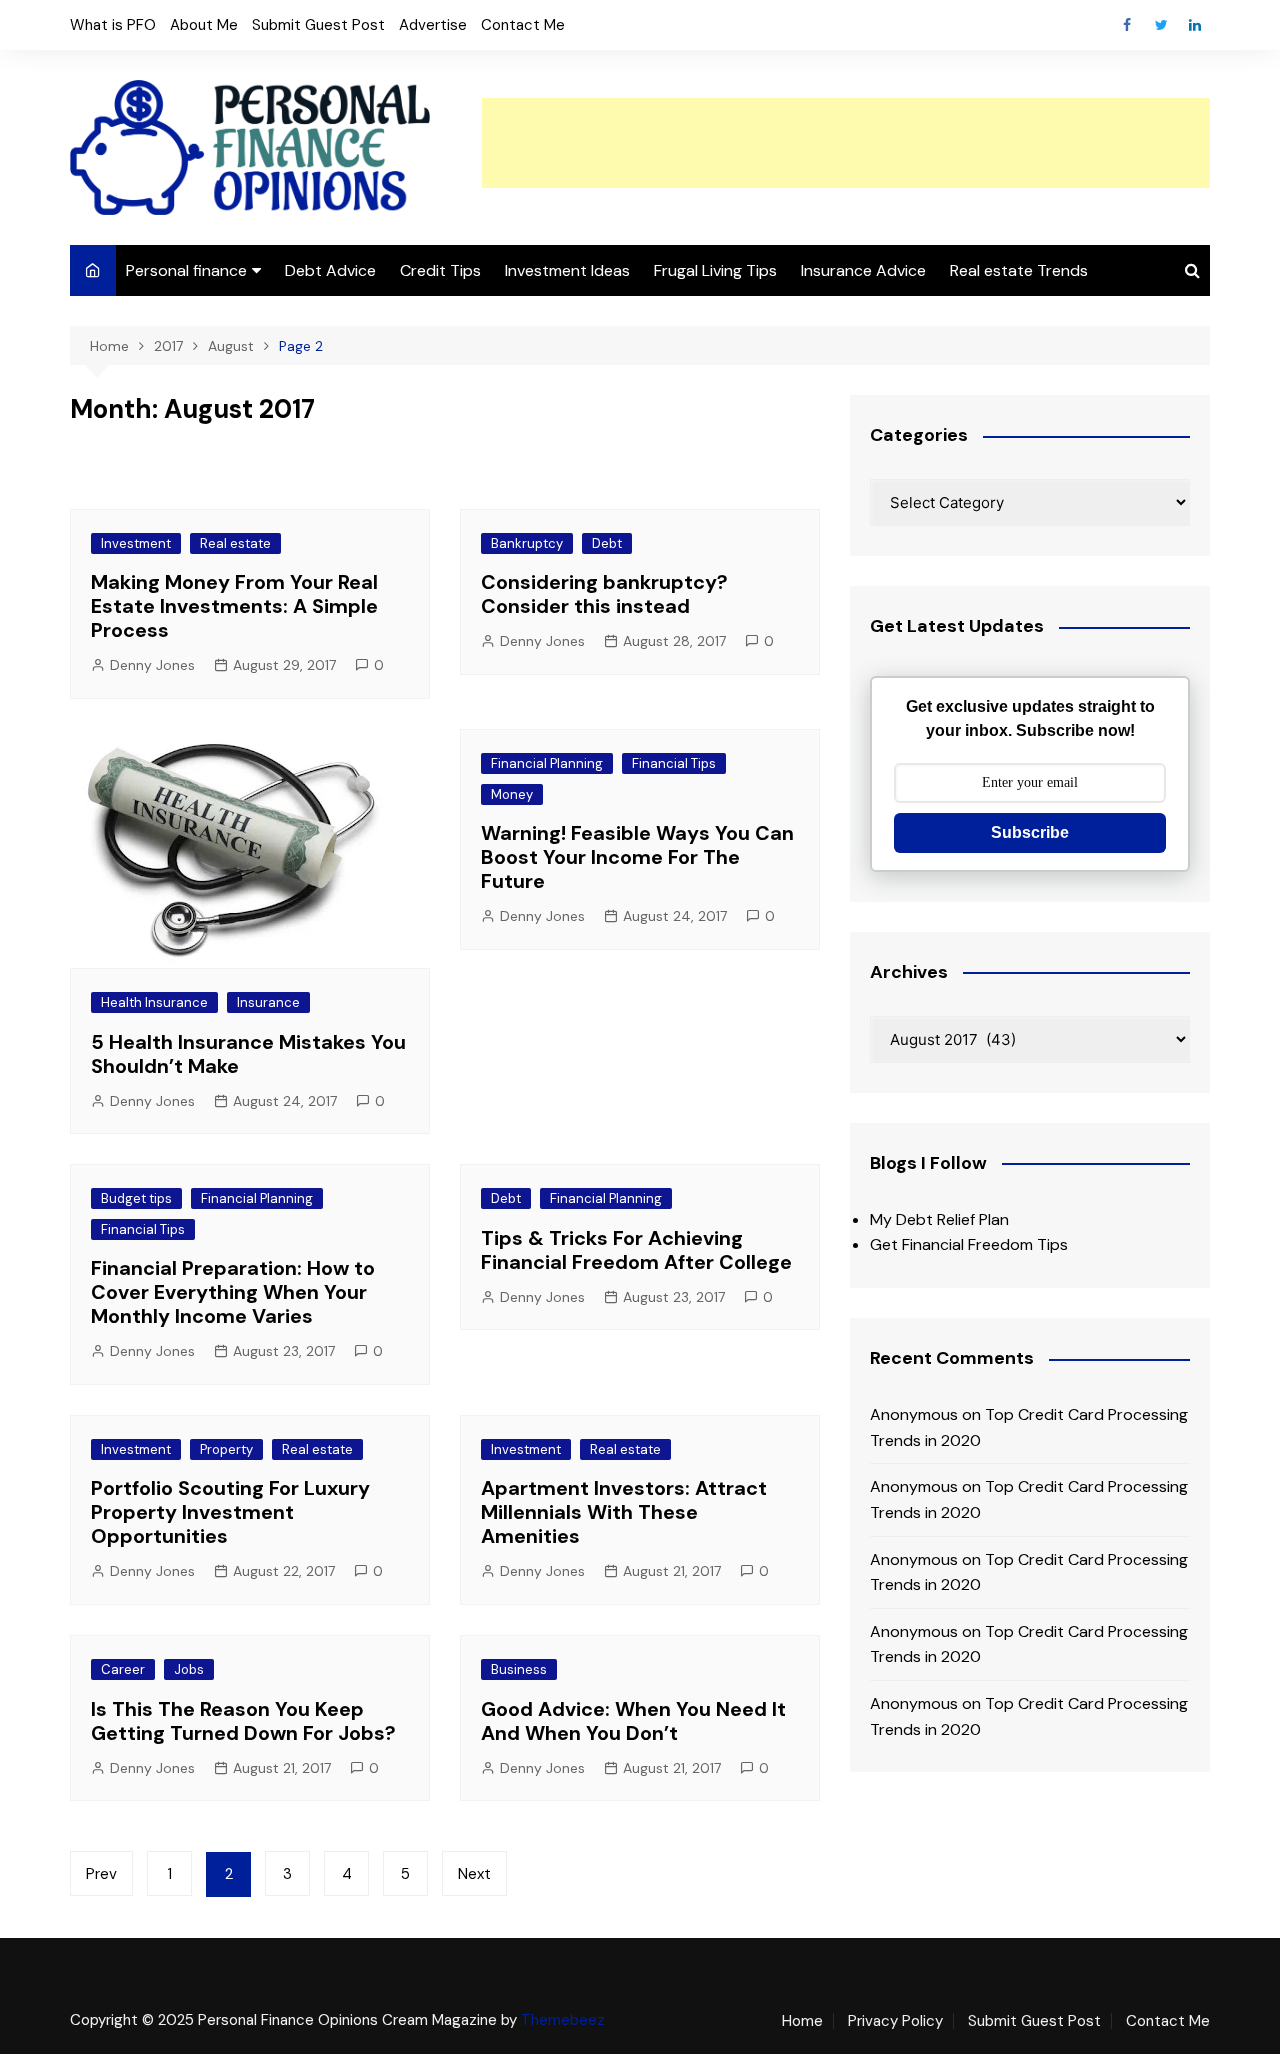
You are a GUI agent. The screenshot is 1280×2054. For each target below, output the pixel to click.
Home (802, 2021)
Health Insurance (154, 1002)
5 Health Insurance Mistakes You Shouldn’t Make (248, 1054)
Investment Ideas (567, 270)
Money (512, 794)
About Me (204, 25)
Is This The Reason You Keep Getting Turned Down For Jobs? (243, 1721)
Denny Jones (152, 665)
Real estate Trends (1019, 270)
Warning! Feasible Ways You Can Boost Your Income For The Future (637, 857)
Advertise (433, 25)
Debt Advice (330, 270)
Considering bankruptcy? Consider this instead (604, 594)
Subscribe (1030, 832)
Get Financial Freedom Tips (969, 1244)
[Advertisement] (846, 143)
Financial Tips (674, 763)
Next (474, 1874)
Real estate (235, 543)
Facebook (1127, 25)
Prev (101, 1874)
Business (519, 1669)
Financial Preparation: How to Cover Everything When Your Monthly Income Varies (233, 1292)
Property (226, 1449)
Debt (607, 543)
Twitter (1161, 25)
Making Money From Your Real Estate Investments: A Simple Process (234, 606)
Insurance (268, 1002)
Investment (136, 543)
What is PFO (113, 25)
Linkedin (1195, 25)
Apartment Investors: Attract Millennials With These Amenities (624, 1512)
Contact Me (523, 25)
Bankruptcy (527, 543)
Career (123, 1669)
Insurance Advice (863, 270)
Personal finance (186, 270)
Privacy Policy (895, 2021)
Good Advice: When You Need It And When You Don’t (633, 1721)
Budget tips (136, 1198)
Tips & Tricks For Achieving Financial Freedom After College (636, 1250)
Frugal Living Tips (715, 270)
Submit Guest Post (318, 25)
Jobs (189, 1669)
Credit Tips (440, 270)
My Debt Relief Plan (939, 1219)
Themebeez (563, 2020)
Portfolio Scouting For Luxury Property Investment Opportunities (230, 1512)
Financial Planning (547, 763)
